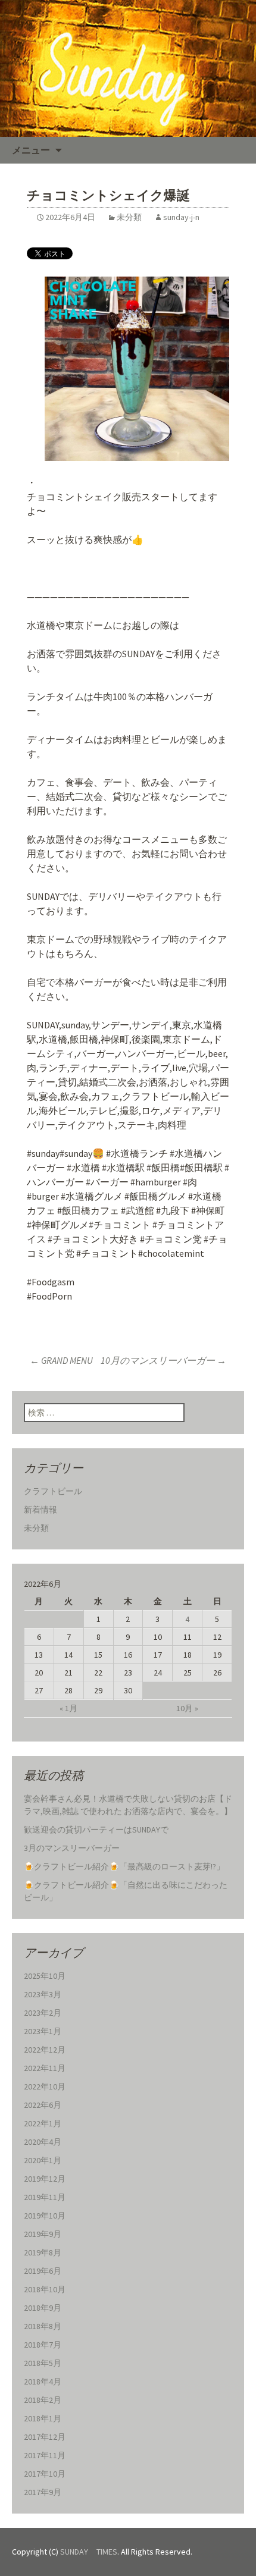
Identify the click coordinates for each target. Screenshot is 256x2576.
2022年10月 (45, 2086)
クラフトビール (53, 1491)
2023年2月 (43, 2013)
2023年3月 (43, 1994)
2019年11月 (45, 2197)
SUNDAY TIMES (89, 2552)
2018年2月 (43, 2400)
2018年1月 (43, 2418)
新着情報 (40, 1510)
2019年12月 (45, 2179)
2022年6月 (43, 2105)
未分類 (129, 217)
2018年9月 (43, 2308)
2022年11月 (45, 2068)
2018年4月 (43, 2382)
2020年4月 (43, 2142)
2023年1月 (43, 2031)
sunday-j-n (181, 217)
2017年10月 (45, 2474)
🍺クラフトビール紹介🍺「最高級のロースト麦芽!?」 (124, 1866)
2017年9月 (43, 2492)
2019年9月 (43, 2234)
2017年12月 (45, 2437)
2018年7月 (43, 2345)
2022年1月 (43, 2123)
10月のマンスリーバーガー (163, 1360)
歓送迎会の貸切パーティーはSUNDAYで (96, 1830)
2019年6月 (43, 2271)
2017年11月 (45, 2455)
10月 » (187, 1708)
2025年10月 (45, 1976)
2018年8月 (43, 2326)
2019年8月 (43, 2252)
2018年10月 (45, 2289)
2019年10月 (45, 2216)
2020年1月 (43, 2160)
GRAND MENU (61, 1360)
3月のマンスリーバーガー (72, 1848)
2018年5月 (43, 2363)
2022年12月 (45, 2050)
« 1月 (68, 1708)
